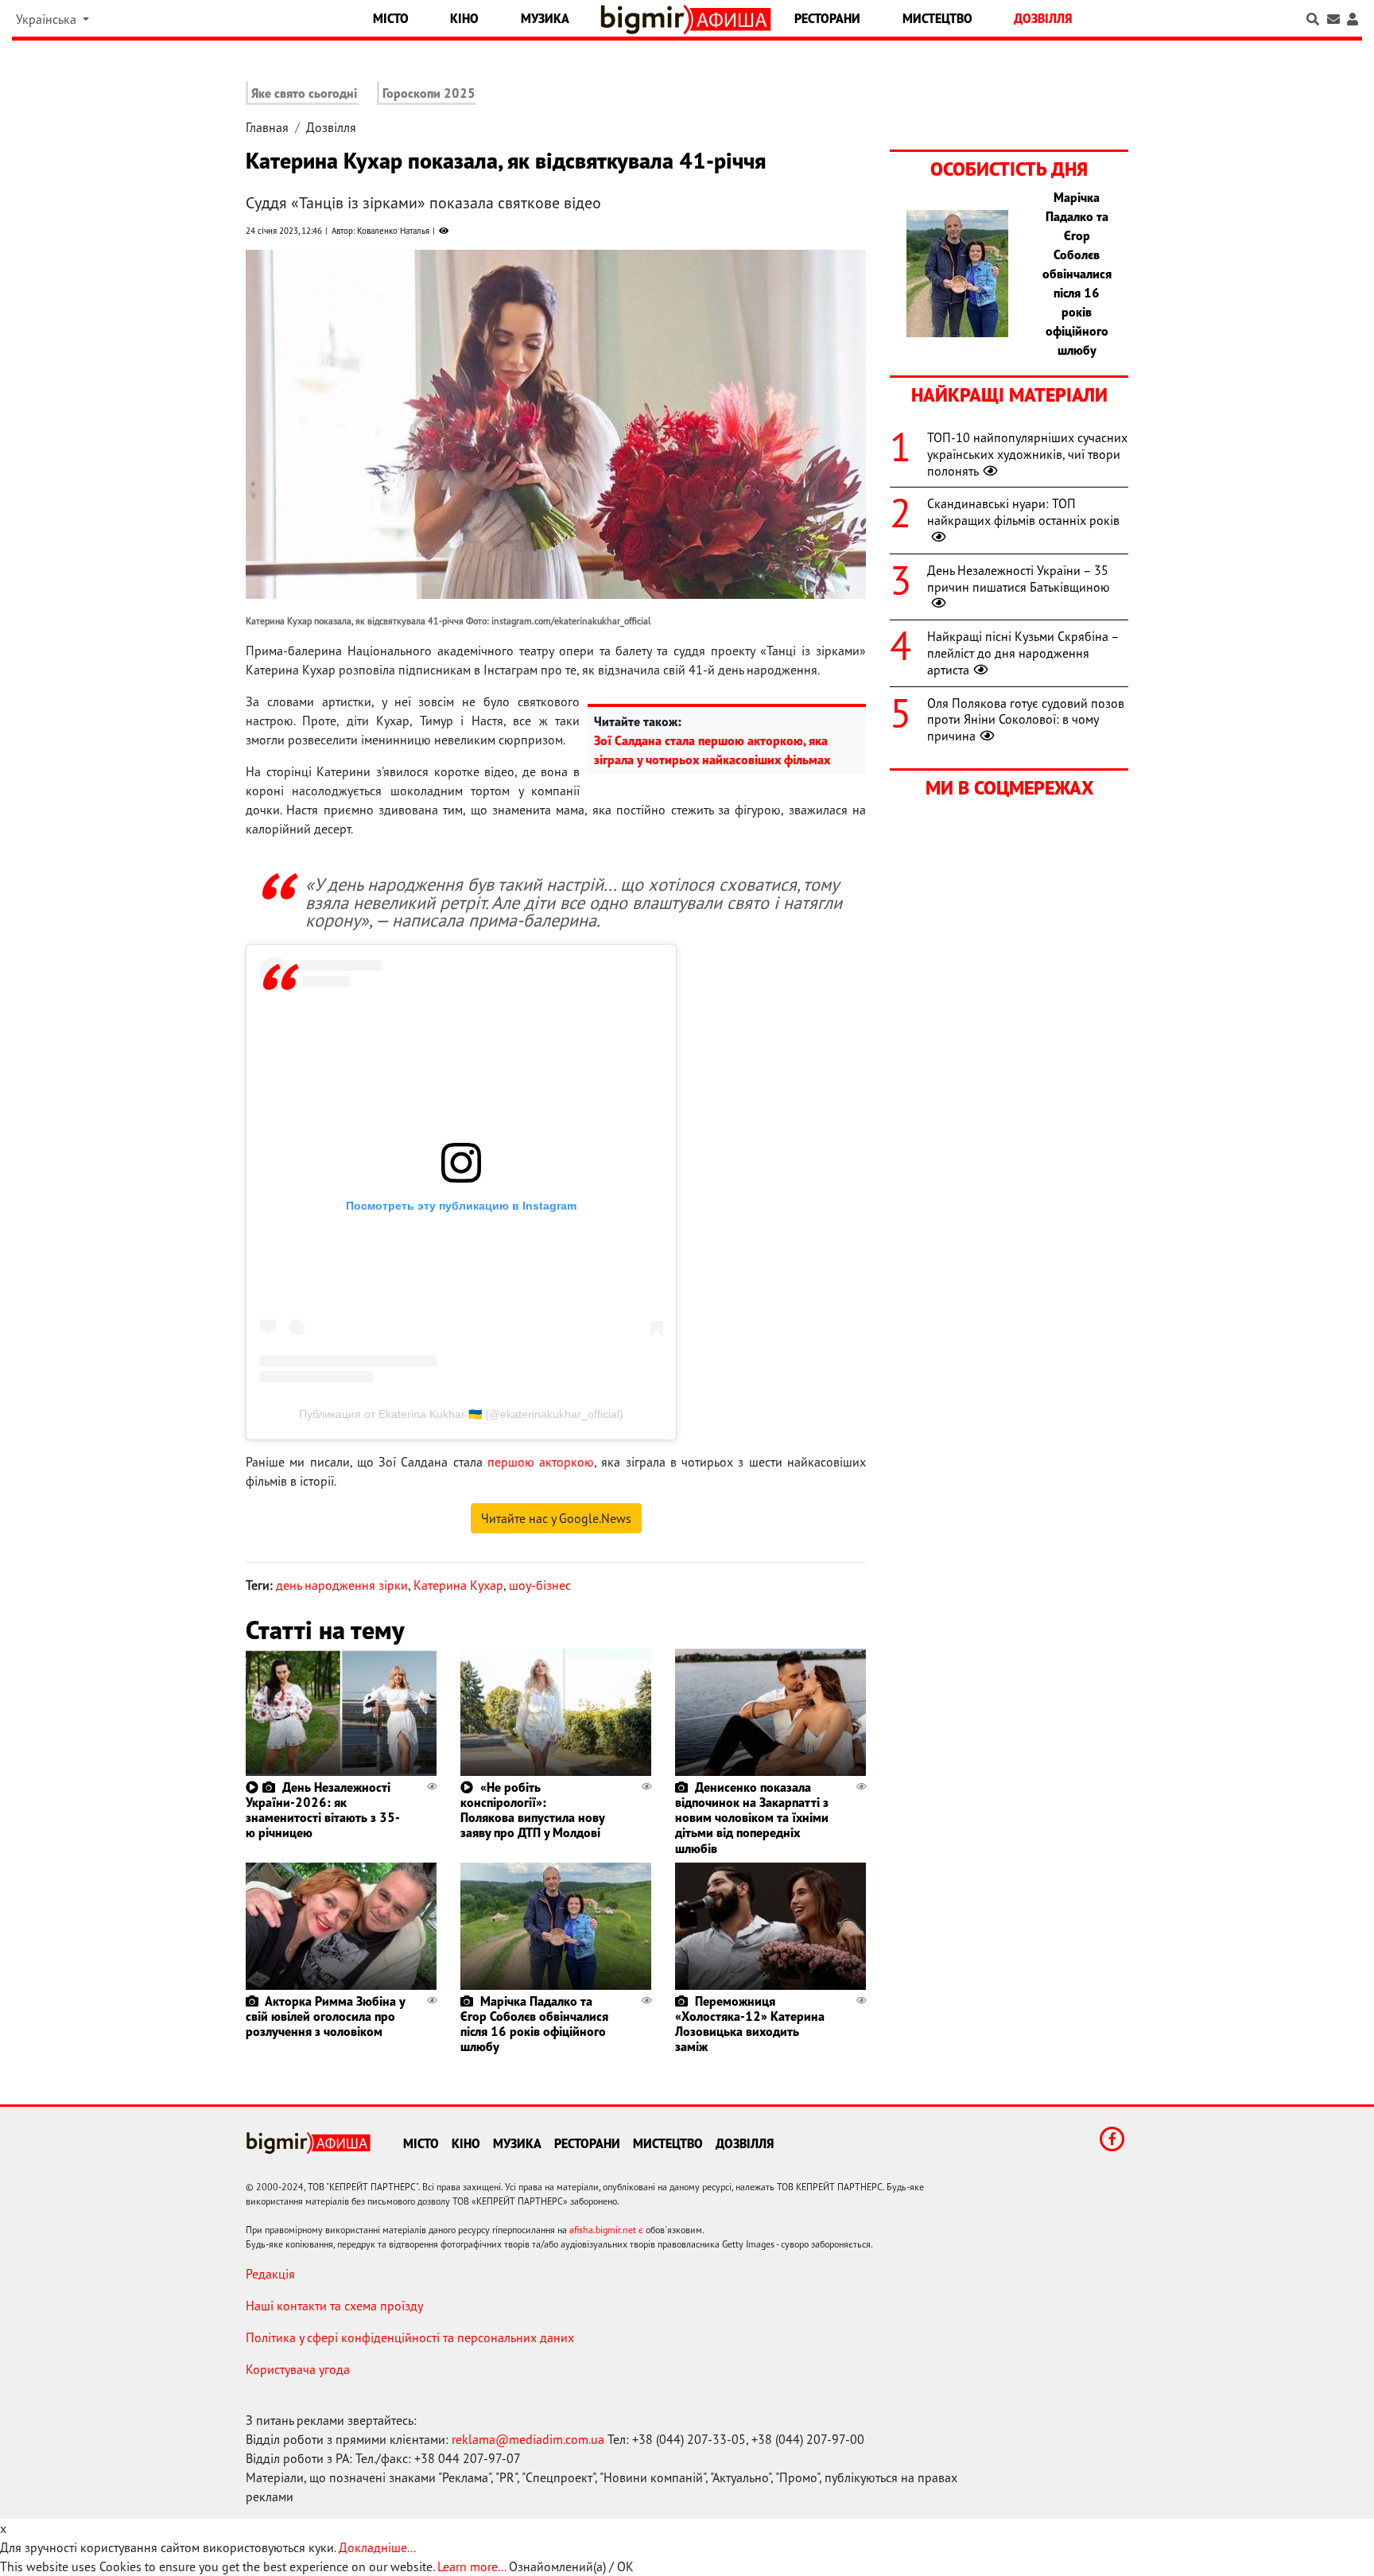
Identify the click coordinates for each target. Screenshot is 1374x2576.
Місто (391, 18)
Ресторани (827, 18)
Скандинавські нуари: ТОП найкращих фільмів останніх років (1023, 512)
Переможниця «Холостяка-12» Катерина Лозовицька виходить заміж (750, 2024)
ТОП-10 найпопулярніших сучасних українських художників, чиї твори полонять (1027, 454)
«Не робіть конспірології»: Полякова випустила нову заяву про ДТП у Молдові (532, 1810)
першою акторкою (541, 1462)
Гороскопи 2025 (429, 93)
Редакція (270, 2274)
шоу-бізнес (540, 1585)
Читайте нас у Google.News (556, 1518)
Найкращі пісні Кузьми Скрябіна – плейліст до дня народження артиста (1023, 653)
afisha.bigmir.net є (606, 2230)
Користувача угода (298, 2369)
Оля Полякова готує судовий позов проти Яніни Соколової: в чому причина (1026, 720)
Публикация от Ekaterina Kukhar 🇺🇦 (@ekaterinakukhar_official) (461, 1414)
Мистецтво (937, 18)
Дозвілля (1043, 18)
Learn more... (472, 2566)
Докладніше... (377, 2547)
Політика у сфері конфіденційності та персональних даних (410, 2337)
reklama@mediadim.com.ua (528, 2439)
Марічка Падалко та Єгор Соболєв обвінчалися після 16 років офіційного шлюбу (534, 2024)
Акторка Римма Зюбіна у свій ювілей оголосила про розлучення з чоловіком (325, 2016)
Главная (267, 127)
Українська (48, 19)
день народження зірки (342, 1585)
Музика (545, 18)
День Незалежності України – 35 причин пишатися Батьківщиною (1019, 579)
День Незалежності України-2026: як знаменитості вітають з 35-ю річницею (323, 1810)
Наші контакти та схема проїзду (334, 2306)
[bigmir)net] (646, 19)
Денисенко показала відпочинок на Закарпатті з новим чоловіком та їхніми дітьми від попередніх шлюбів (752, 1818)
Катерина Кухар (458, 1585)
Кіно (464, 18)
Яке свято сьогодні (304, 93)
